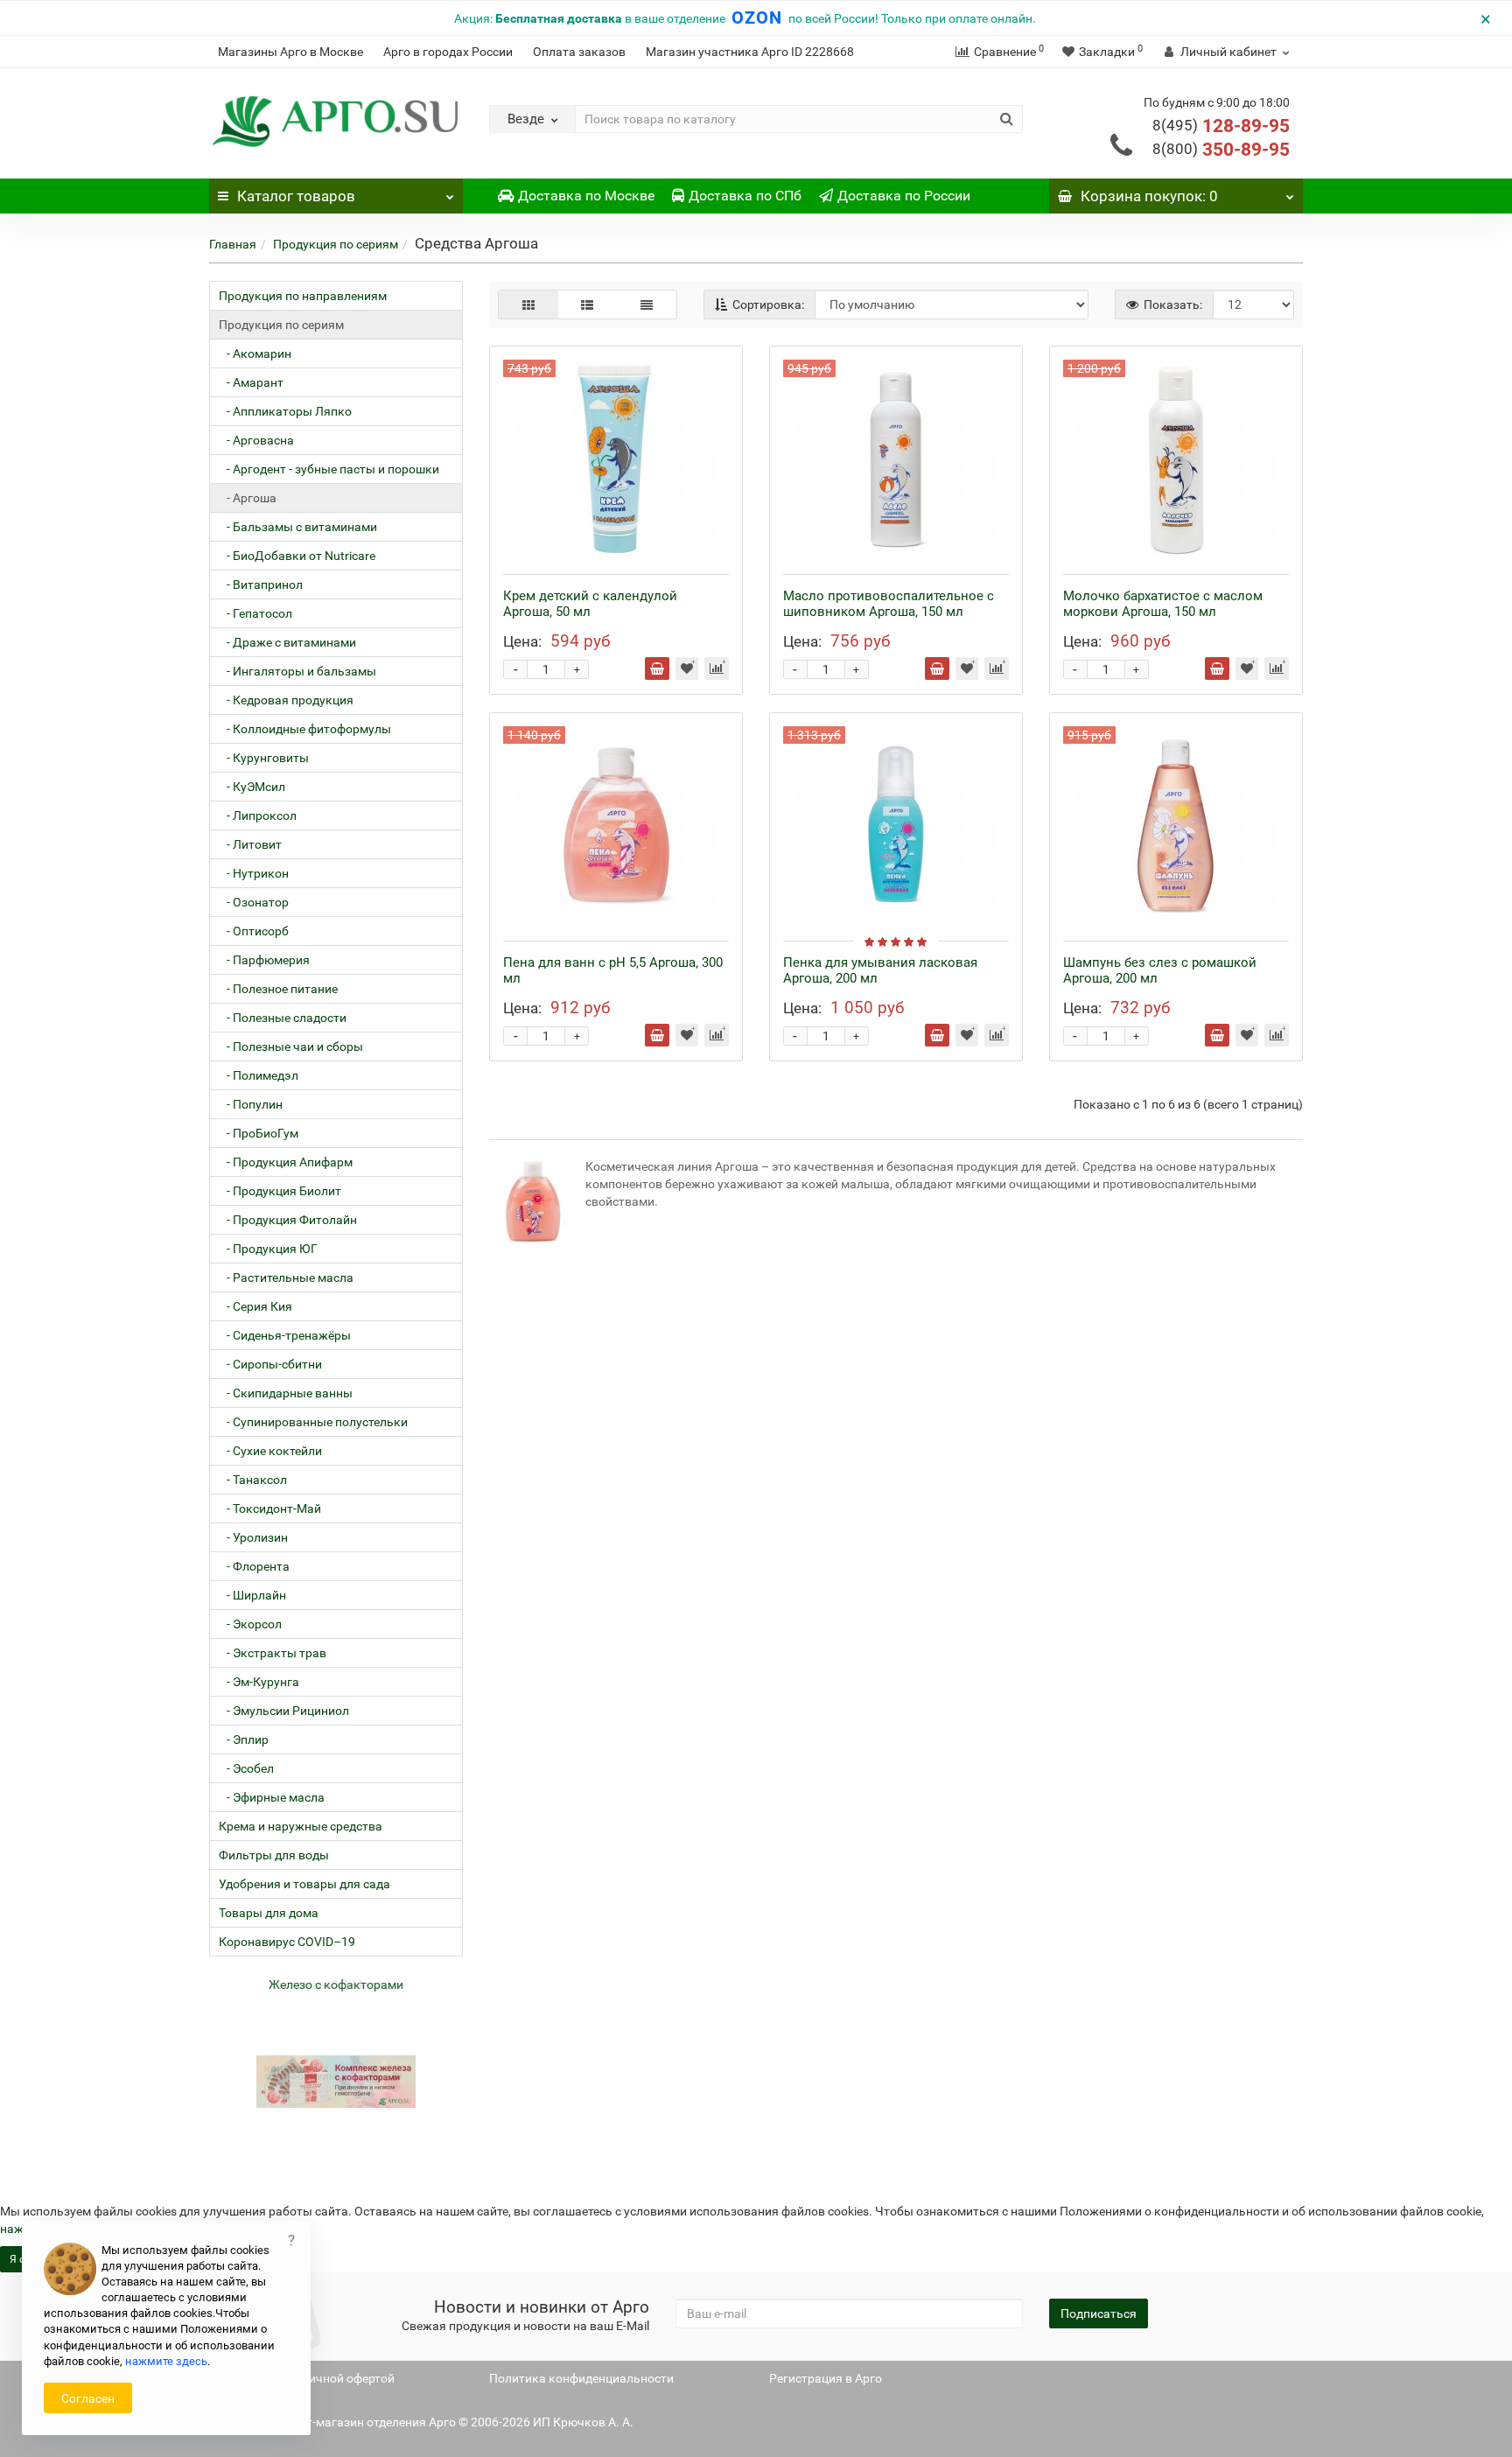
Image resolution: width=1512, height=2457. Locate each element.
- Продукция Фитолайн (288, 1220)
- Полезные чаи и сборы (291, 1046)
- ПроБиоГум (259, 1133)
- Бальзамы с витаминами (298, 527)
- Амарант (251, 382)
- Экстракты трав (273, 1653)
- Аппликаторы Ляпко (285, 411)
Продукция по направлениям (303, 296)
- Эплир (244, 1739)
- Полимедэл (259, 1075)
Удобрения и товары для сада (304, 1884)
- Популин (251, 1104)
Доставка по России (904, 196)
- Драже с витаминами (287, 642)
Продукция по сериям (336, 244)
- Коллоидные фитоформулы (305, 729)
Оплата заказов (579, 52)
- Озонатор (254, 902)
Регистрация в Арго (826, 2378)
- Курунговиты (264, 758)
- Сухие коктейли (270, 1451)
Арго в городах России (448, 52)
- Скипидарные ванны (286, 1393)
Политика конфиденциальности (581, 2378)
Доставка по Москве (586, 196)
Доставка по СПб (745, 196)
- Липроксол (258, 815)
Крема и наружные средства (301, 1826)
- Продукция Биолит (280, 1191)
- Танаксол (253, 1480)
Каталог (296, 196)
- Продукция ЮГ (268, 1249)
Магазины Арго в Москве (290, 52)
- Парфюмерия (264, 960)
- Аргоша (248, 498)
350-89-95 (1221, 150)
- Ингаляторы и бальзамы (297, 671)
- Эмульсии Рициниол (284, 1711)
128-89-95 (1221, 126)
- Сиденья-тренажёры (285, 1335)
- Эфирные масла (272, 1797)
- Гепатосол (255, 613)
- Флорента (254, 1566)
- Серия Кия (255, 1306)
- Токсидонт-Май (270, 1508)
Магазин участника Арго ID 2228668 (750, 52)
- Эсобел (246, 1768)
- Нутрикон (254, 873)
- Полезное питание (278, 989)
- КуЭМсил (252, 787)
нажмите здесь (166, 2361)
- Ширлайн (252, 1595)
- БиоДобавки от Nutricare (297, 556)
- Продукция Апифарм (286, 1162)
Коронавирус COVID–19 (287, 1942)
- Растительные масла (286, 1277)
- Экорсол (250, 1624)
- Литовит (250, 844)
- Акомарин (255, 353)
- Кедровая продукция (286, 700)
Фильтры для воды (274, 1855)
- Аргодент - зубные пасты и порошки (329, 469)
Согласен (88, 2398)
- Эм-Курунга (259, 1682)
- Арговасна (256, 440)
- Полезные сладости (283, 1018)
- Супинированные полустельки (313, 1422)
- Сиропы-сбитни (270, 1364)
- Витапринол (261, 584)
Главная (233, 244)
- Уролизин (253, 1537)
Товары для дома (269, 1913)
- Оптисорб (254, 931)
